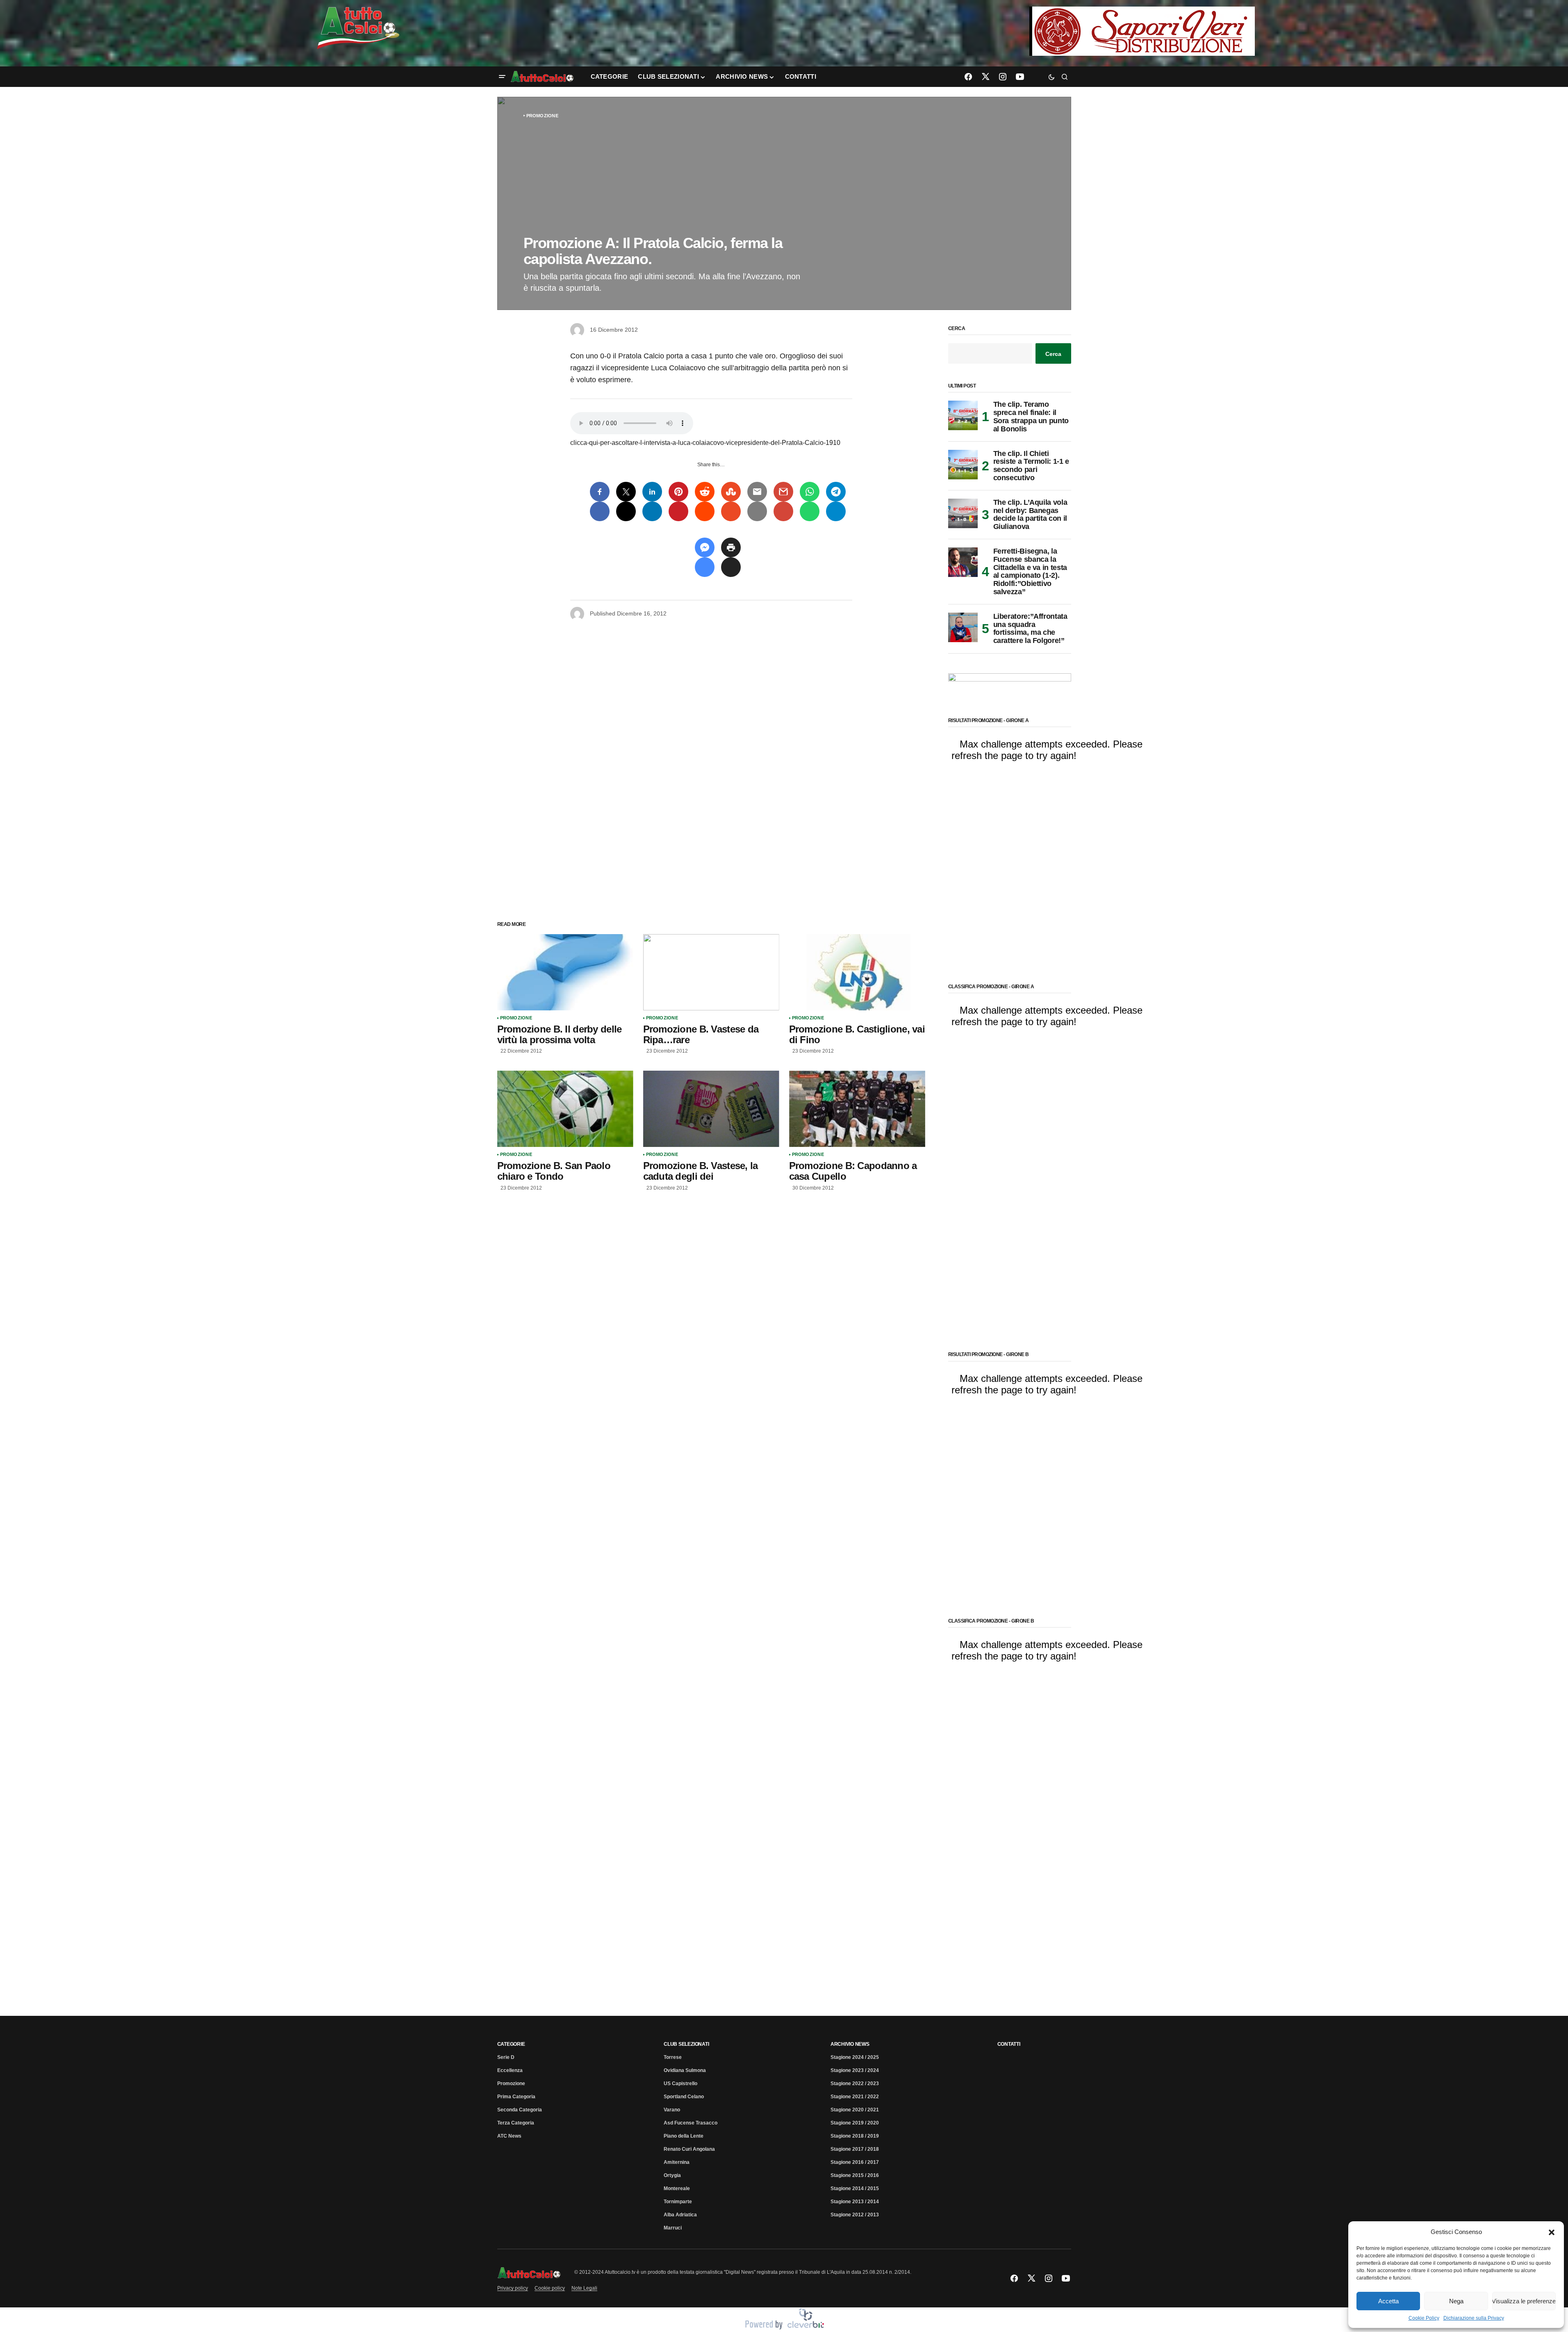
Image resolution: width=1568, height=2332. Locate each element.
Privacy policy (513, 2288)
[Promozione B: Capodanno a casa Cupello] (857, 1109)
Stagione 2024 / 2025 (855, 2057)
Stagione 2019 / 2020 (855, 2123)
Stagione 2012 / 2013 (855, 2215)
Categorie (511, 2044)
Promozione (542, 116)
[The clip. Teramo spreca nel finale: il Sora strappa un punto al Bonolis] (963, 415)
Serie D (506, 2057)
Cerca (957, 329)
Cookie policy (550, 2288)
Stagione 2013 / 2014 (855, 2202)
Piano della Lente (684, 2136)
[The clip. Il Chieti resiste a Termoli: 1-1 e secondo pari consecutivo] (963, 465)
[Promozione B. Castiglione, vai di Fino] (857, 972)
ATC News (509, 2136)
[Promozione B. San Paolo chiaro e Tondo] (565, 1109)
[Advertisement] (711, 763)
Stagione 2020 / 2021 (855, 2110)
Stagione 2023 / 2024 (855, 2070)
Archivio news (850, 2044)
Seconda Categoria (520, 2110)
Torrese (673, 2057)
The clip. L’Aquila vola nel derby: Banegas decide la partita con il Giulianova (1030, 515)
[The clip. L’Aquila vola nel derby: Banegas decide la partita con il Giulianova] (963, 513)
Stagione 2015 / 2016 (855, 2175)
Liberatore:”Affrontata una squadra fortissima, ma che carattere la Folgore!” (1030, 629)
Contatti (1009, 2044)
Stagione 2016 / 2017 (855, 2162)
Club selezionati (686, 2044)
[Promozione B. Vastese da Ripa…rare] (711, 972)
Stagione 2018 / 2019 (855, 2136)
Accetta (1388, 2301)
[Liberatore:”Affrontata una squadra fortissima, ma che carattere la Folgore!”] (963, 627)
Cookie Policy (1424, 2318)
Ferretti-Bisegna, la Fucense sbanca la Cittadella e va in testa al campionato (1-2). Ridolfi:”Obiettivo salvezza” (1030, 572)
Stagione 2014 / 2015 (855, 2188)
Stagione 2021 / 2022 (855, 2097)
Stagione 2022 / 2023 (855, 2084)
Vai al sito (1143, 18)
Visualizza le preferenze (1524, 2301)
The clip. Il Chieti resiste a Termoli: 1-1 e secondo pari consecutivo (1031, 466)
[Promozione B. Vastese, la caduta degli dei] (711, 1109)
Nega (1456, 2301)
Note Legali (584, 2288)
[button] (1552, 2232)
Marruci (673, 2228)
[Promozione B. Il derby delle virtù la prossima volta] (565, 972)
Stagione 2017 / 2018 (855, 2149)
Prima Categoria (516, 2097)
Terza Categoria (516, 2123)
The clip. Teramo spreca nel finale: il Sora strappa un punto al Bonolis (1031, 417)
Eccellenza (510, 2070)
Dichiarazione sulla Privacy (1474, 2318)
